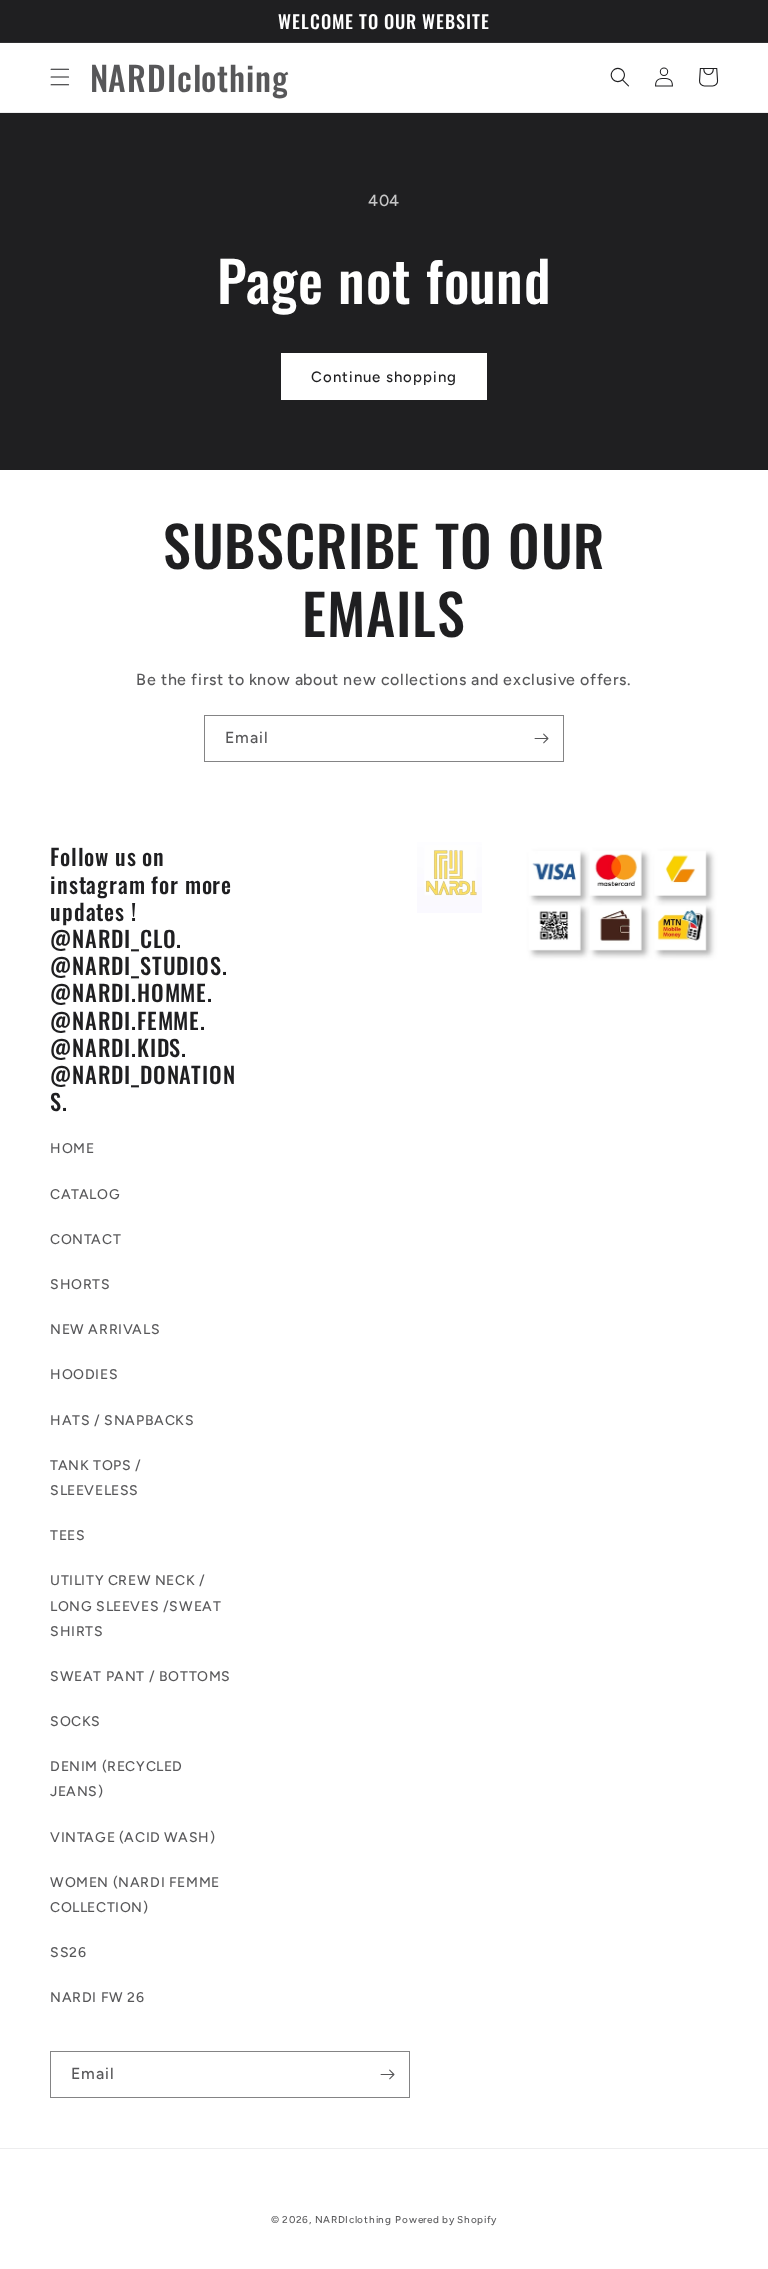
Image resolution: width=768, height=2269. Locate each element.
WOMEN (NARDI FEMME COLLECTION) (135, 1895)
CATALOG (85, 1194)
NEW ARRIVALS (105, 1329)
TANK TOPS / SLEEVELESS (96, 1478)
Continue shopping (384, 377)
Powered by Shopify (446, 2219)
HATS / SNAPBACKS (122, 1420)
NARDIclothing (353, 2219)
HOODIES (84, 1374)
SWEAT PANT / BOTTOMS (140, 1676)
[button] (60, 77)
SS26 (68, 1952)
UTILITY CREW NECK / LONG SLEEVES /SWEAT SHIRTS (135, 1605)
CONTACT (85, 1239)
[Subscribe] (541, 738)
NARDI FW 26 (97, 1997)
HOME (72, 1148)
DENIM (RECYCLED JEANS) (116, 1779)
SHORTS (80, 1284)
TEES (67, 1535)
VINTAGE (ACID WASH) (132, 1837)
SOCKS (75, 1721)
